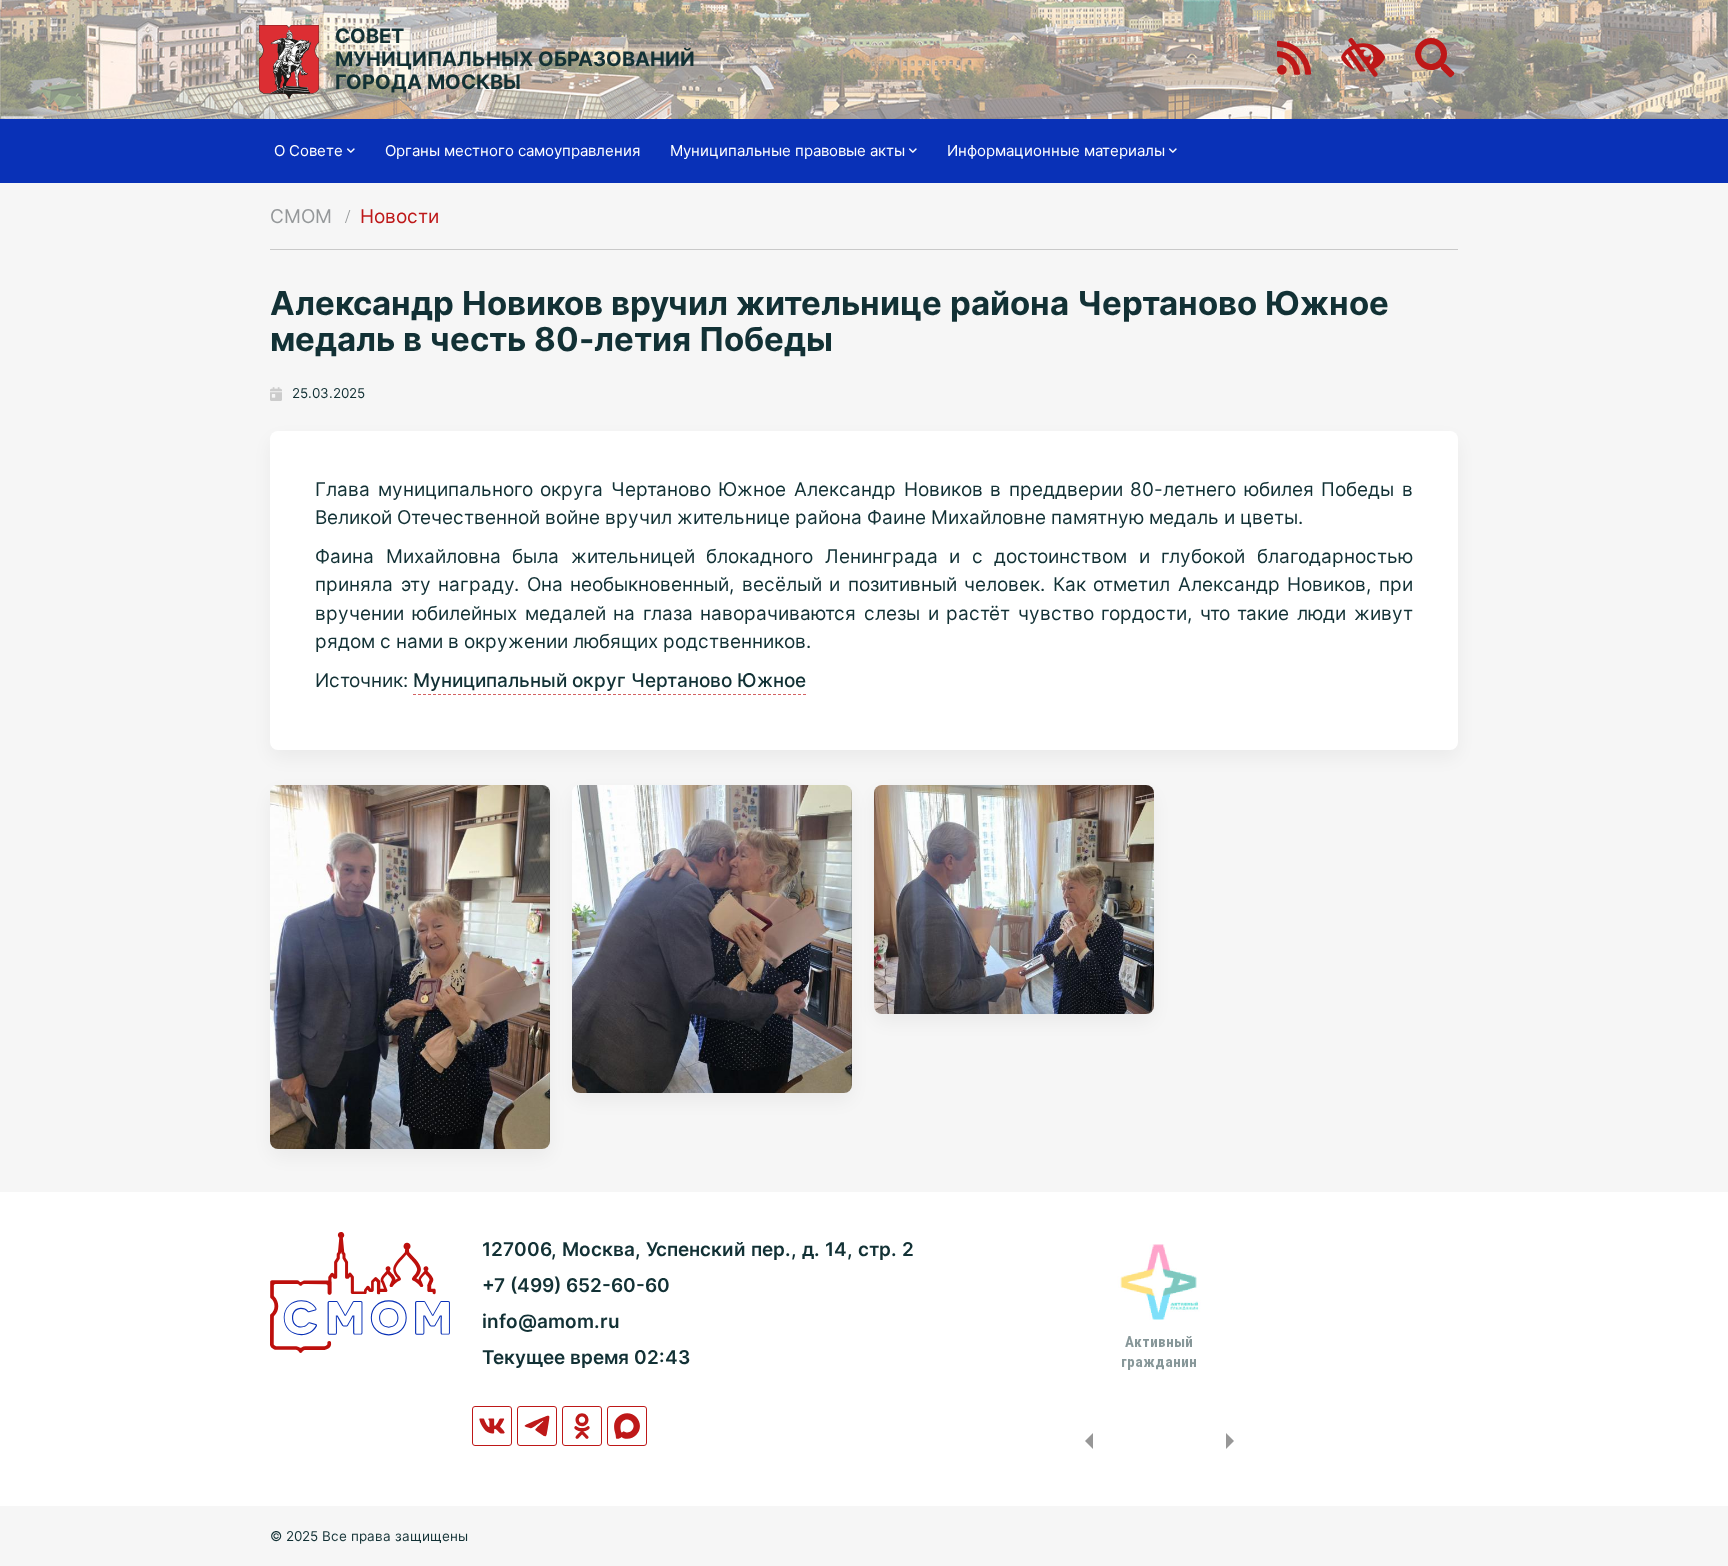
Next (1234, 1441)
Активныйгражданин (1159, 1352)
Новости (399, 216)
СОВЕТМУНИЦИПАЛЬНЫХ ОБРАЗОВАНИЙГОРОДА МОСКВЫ (515, 59)
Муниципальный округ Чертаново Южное (609, 680)
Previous (1085, 1441)
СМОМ (301, 216)
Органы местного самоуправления (512, 150)
